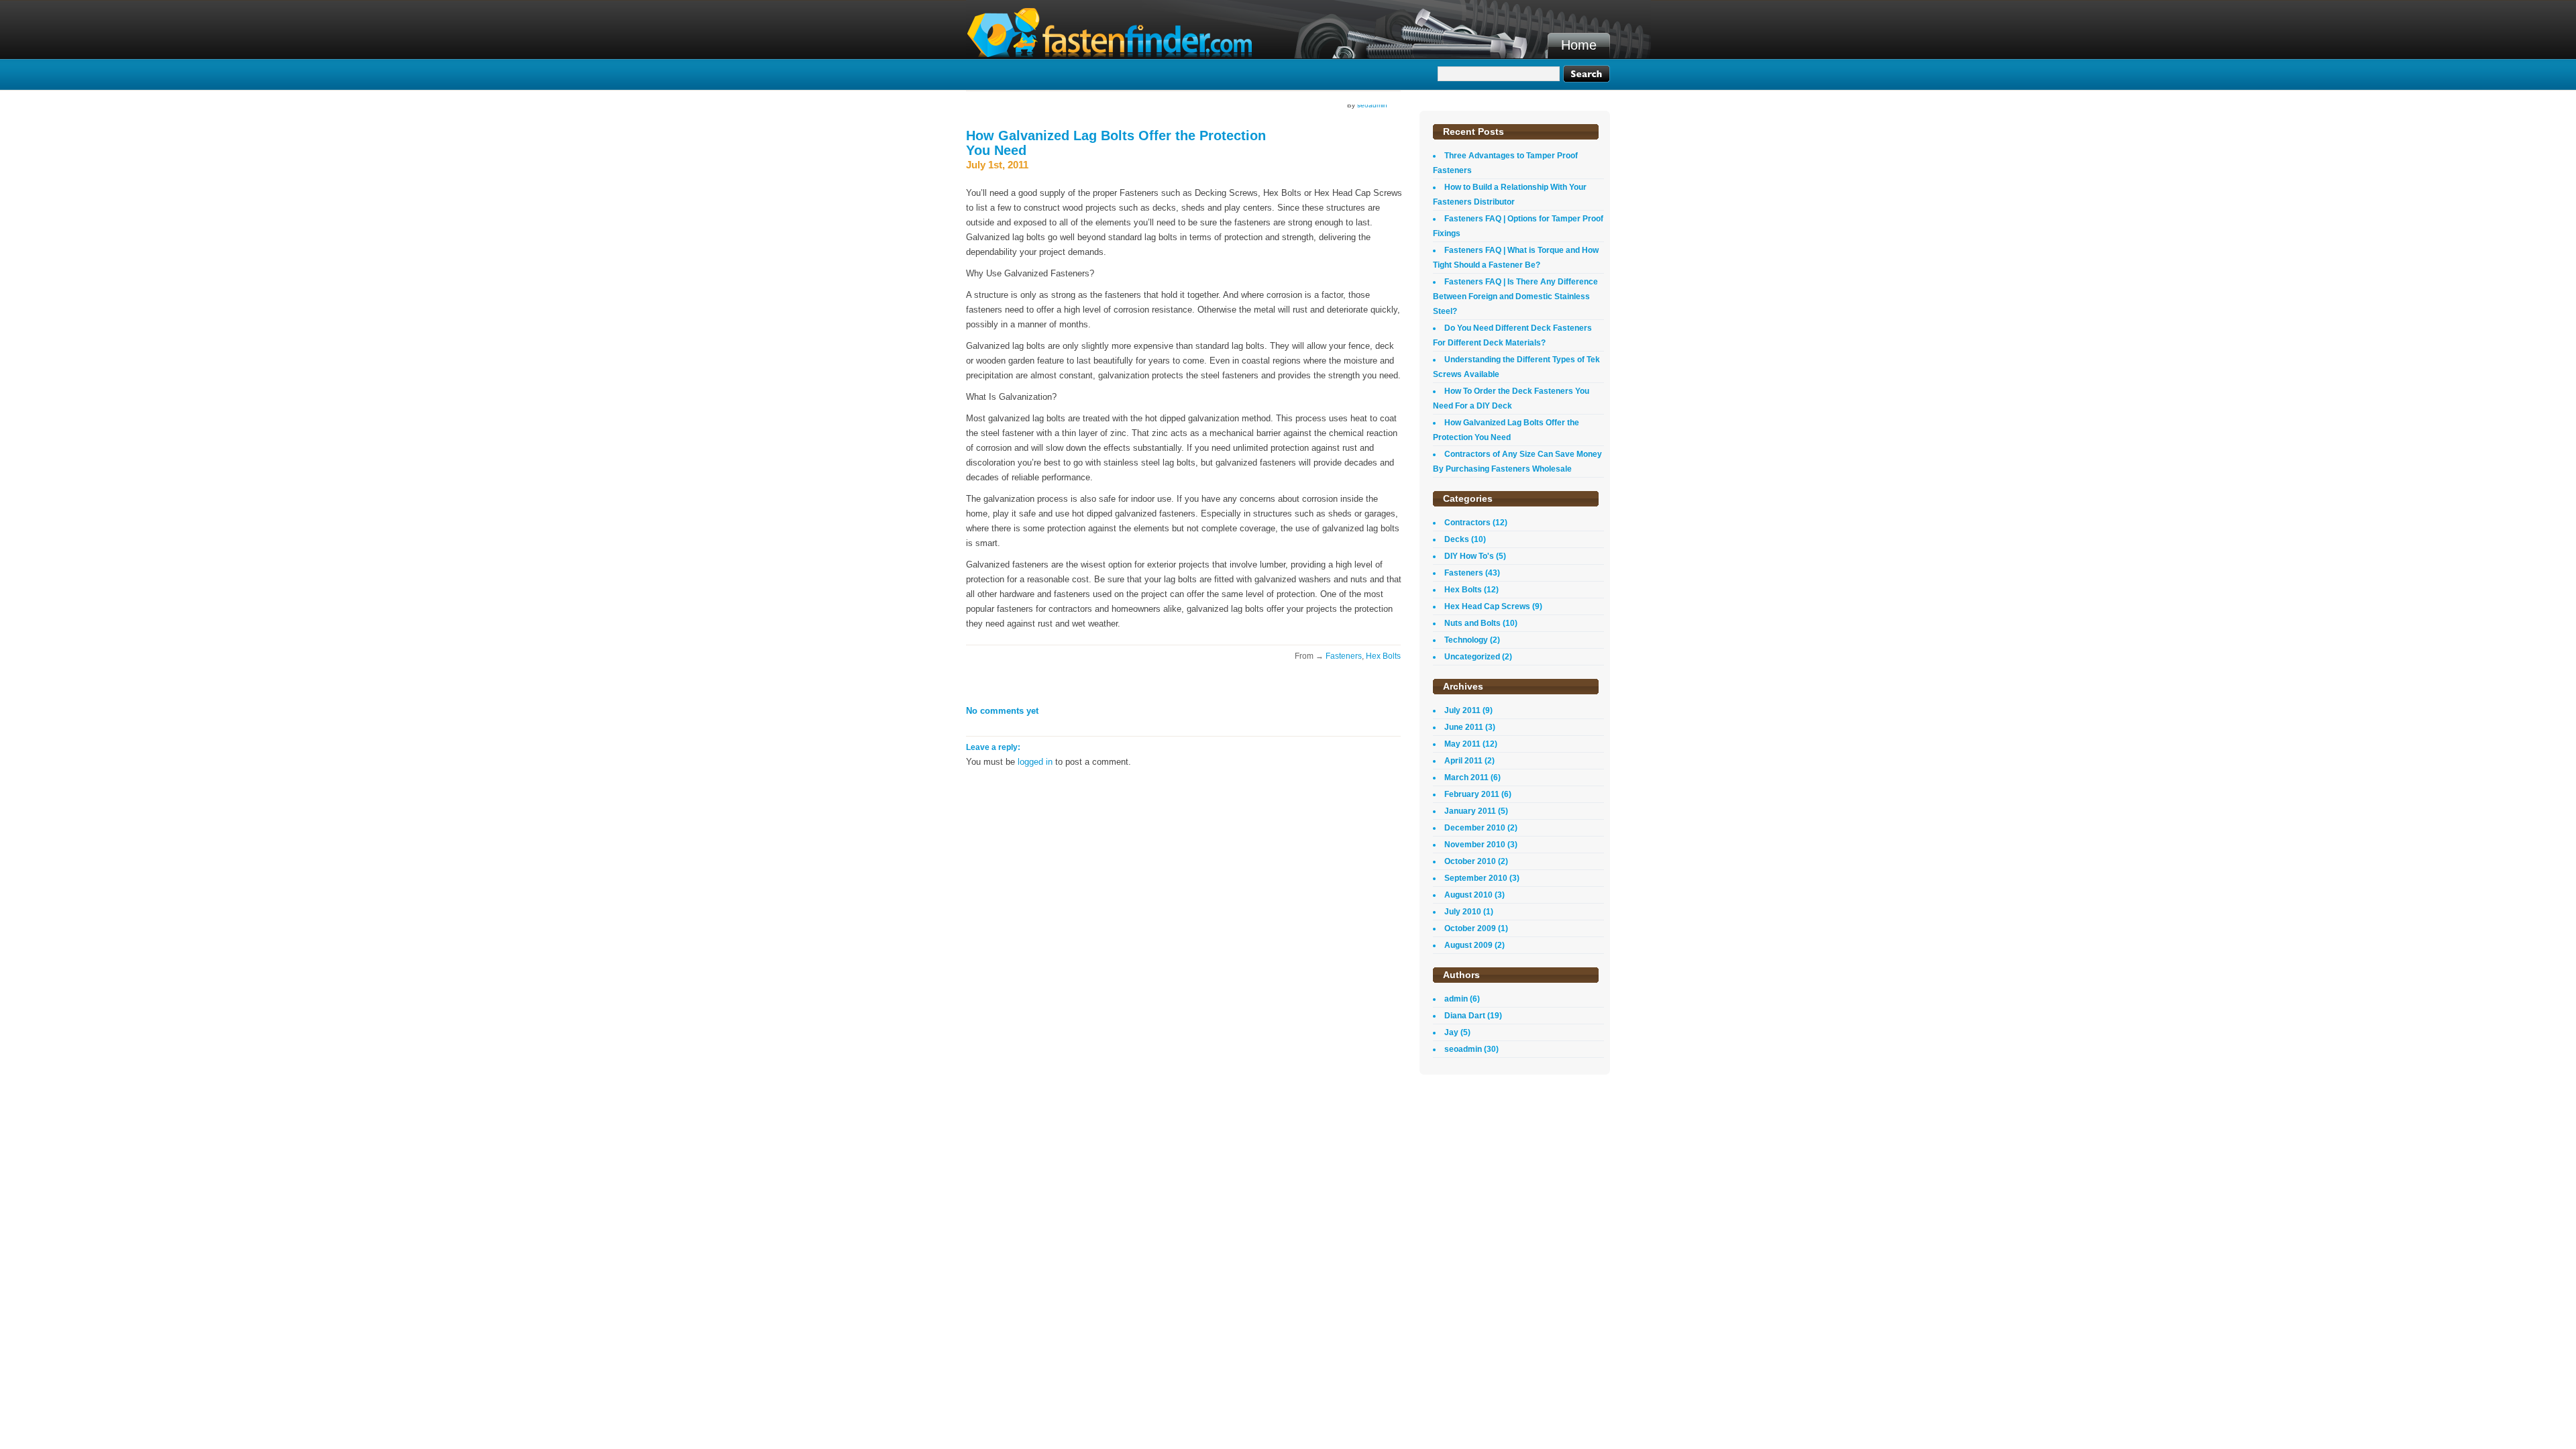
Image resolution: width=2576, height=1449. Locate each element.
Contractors (1467, 523)
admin (1456, 999)
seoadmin (1372, 105)
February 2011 (1472, 794)
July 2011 (1462, 710)
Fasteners (1344, 656)
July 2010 (1463, 912)
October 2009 (1470, 928)
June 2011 (1464, 727)
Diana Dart (1465, 1016)
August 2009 (1468, 945)
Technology (1466, 640)
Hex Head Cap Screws (1487, 606)
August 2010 (1468, 895)
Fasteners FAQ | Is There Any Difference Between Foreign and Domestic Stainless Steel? (1515, 297)
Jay (1451, 1032)
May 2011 (1462, 744)
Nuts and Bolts (1472, 623)
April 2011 (1463, 761)
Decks (1457, 539)
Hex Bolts (1383, 656)
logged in (1035, 762)
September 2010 (1476, 878)
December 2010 (1475, 828)
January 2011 (1470, 811)
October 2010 (1470, 861)
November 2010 (1475, 845)
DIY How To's (1469, 556)
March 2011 (1466, 777)
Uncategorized (1472, 657)
